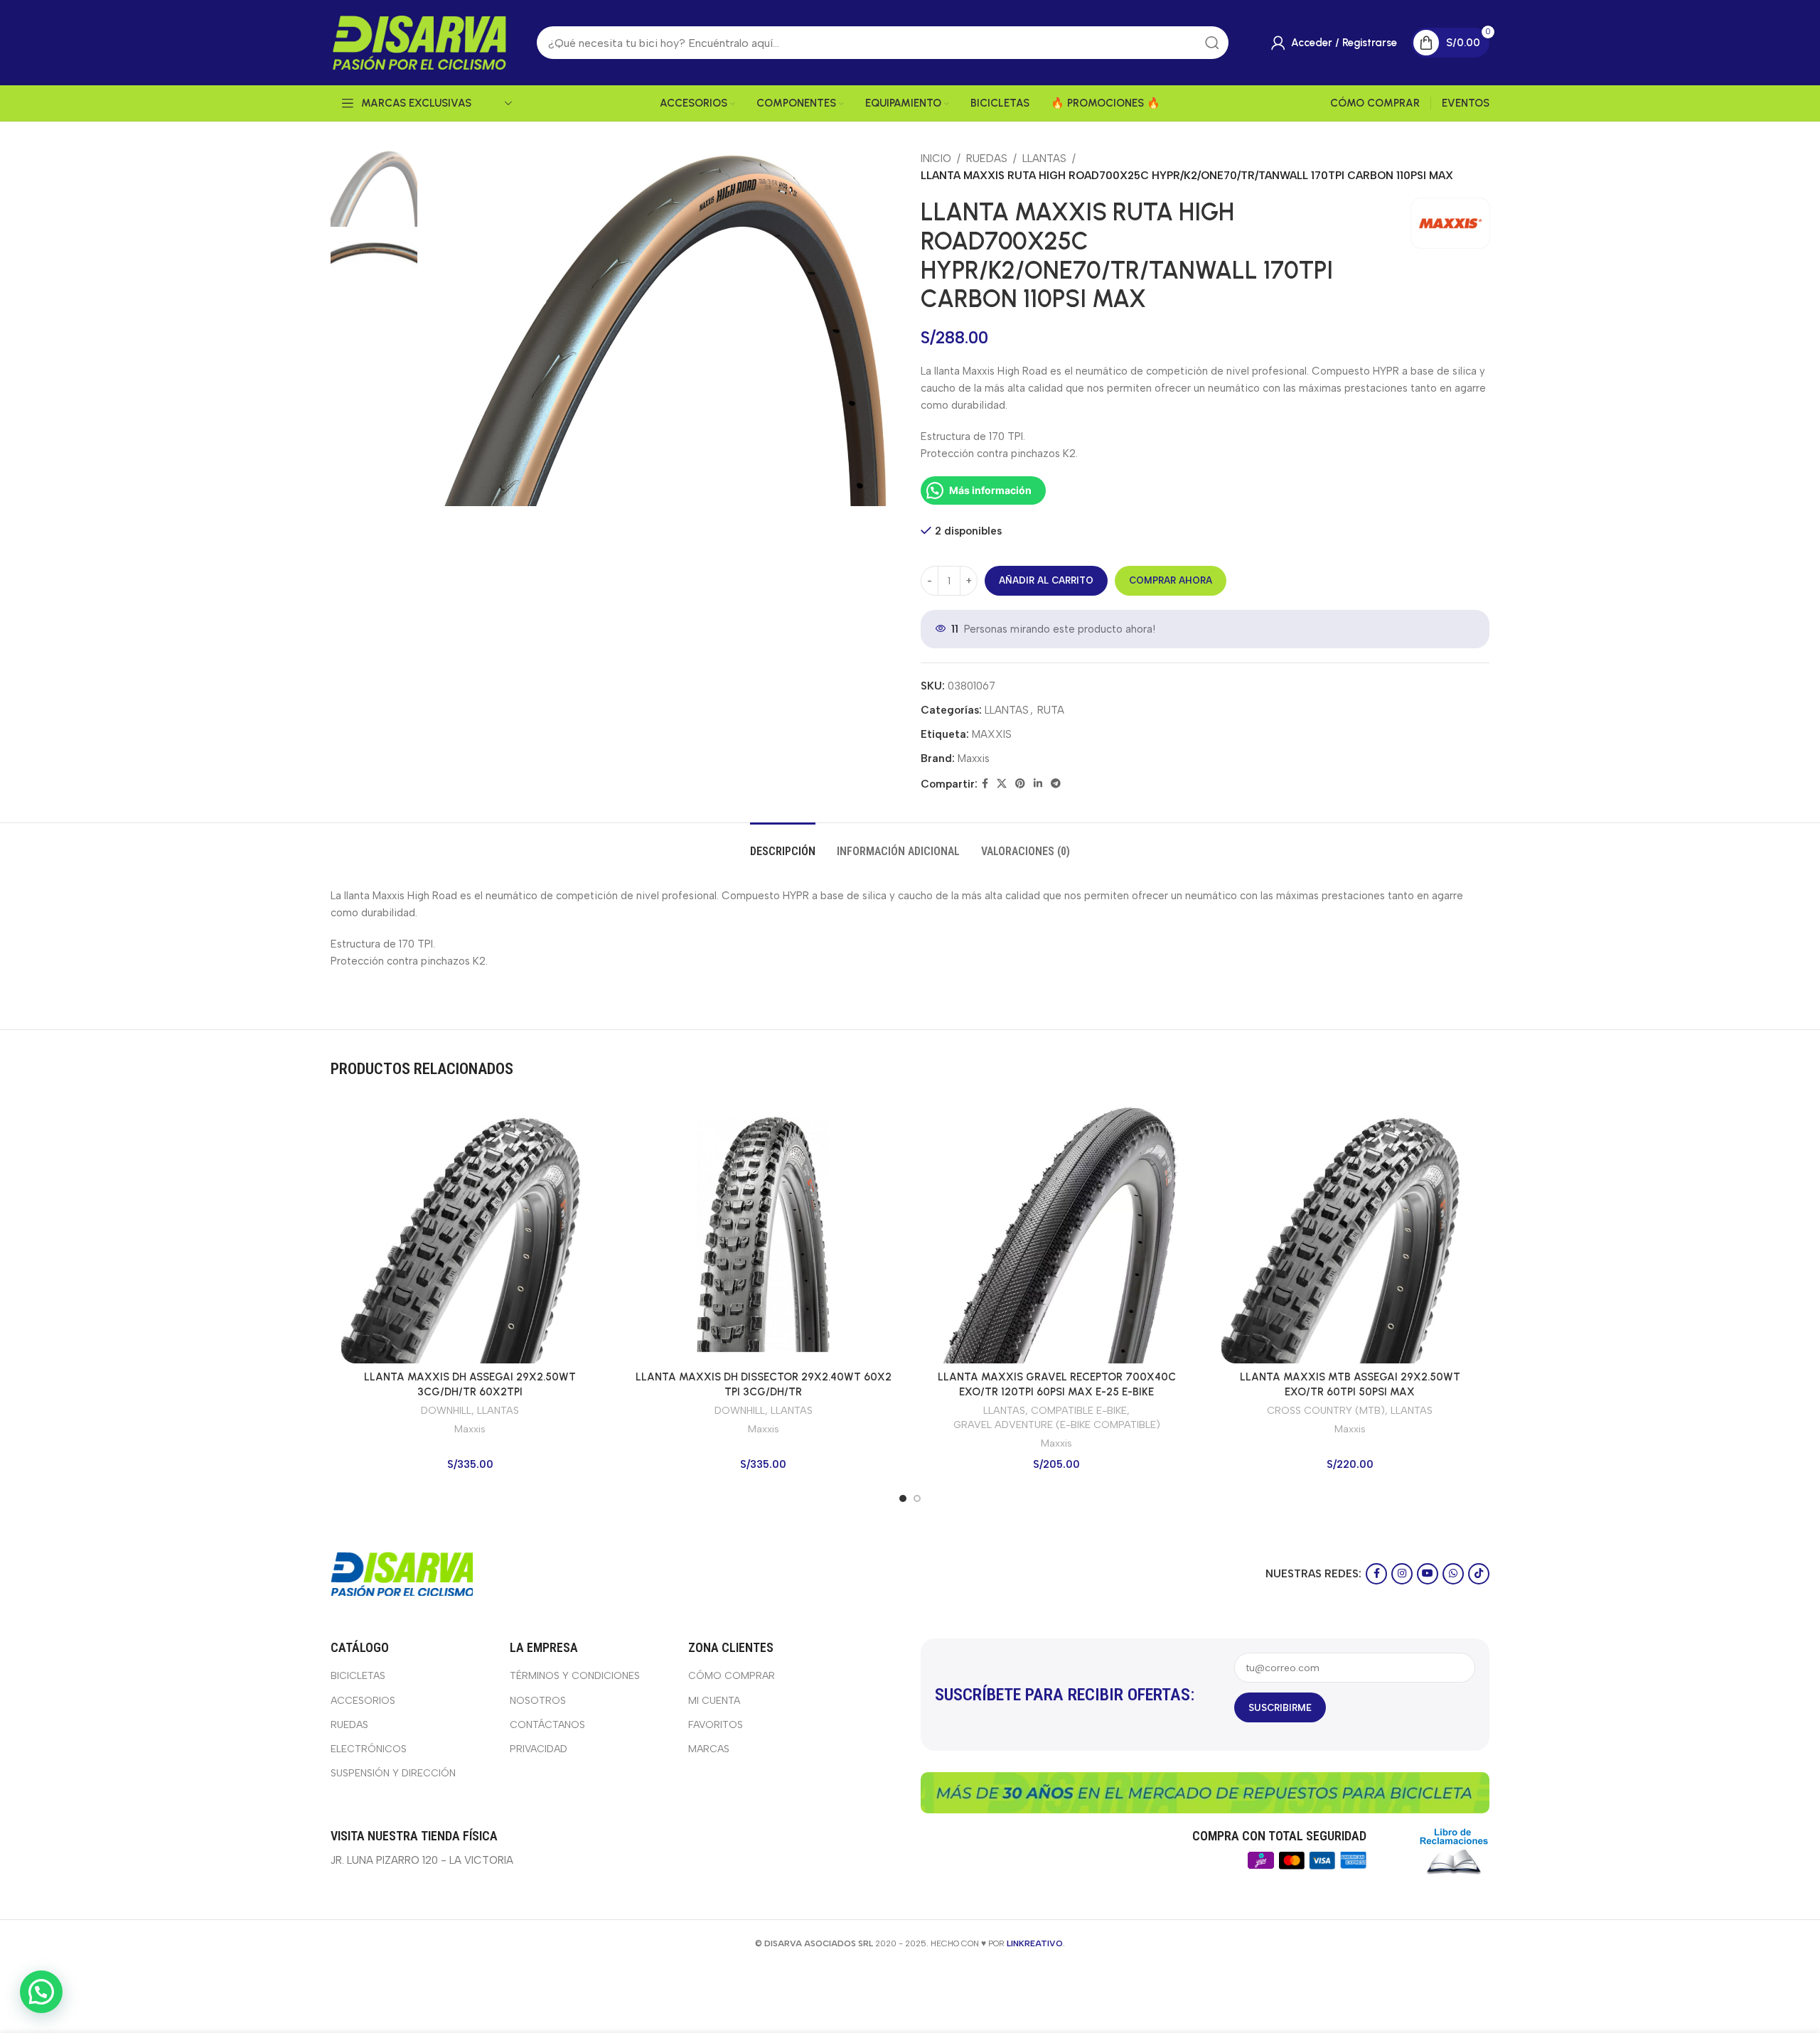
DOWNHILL (446, 1410)
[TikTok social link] (1479, 1574)
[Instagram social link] (1402, 1574)
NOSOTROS (538, 1701)
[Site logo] (419, 42)
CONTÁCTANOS (547, 1725)
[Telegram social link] (1056, 784)
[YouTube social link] (1428, 1574)
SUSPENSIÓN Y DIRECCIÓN (393, 1773)
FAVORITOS (716, 1725)
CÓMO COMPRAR (732, 1676)
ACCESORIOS (363, 1701)
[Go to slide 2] (917, 1498)
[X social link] (1002, 784)
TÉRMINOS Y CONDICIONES (575, 1676)
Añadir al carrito (1046, 580)
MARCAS (709, 1749)
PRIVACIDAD (539, 1749)
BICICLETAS (358, 1676)
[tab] (783, 844)
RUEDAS (987, 159)
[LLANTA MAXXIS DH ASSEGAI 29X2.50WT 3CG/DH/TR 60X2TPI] (470, 1234)
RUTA (1051, 710)
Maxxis (974, 758)
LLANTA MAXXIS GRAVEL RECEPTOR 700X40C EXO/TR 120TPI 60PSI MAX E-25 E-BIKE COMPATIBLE (1057, 1392)
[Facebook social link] (985, 784)
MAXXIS (992, 734)
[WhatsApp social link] (1453, 1574)
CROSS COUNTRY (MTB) (1326, 1410)
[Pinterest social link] (1020, 784)
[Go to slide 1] (903, 1498)
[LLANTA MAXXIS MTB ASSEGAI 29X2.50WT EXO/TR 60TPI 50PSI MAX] (1350, 1234)
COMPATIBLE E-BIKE (1079, 1410)
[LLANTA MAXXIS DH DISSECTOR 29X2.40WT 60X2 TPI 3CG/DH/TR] (764, 1234)
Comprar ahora (1171, 580)
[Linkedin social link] (1038, 784)
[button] (41, 1992)
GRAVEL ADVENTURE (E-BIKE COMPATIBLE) (1057, 1425)
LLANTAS (1044, 159)
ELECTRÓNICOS (369, 1749)
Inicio (936, 159)
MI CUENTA (714, 1701)
